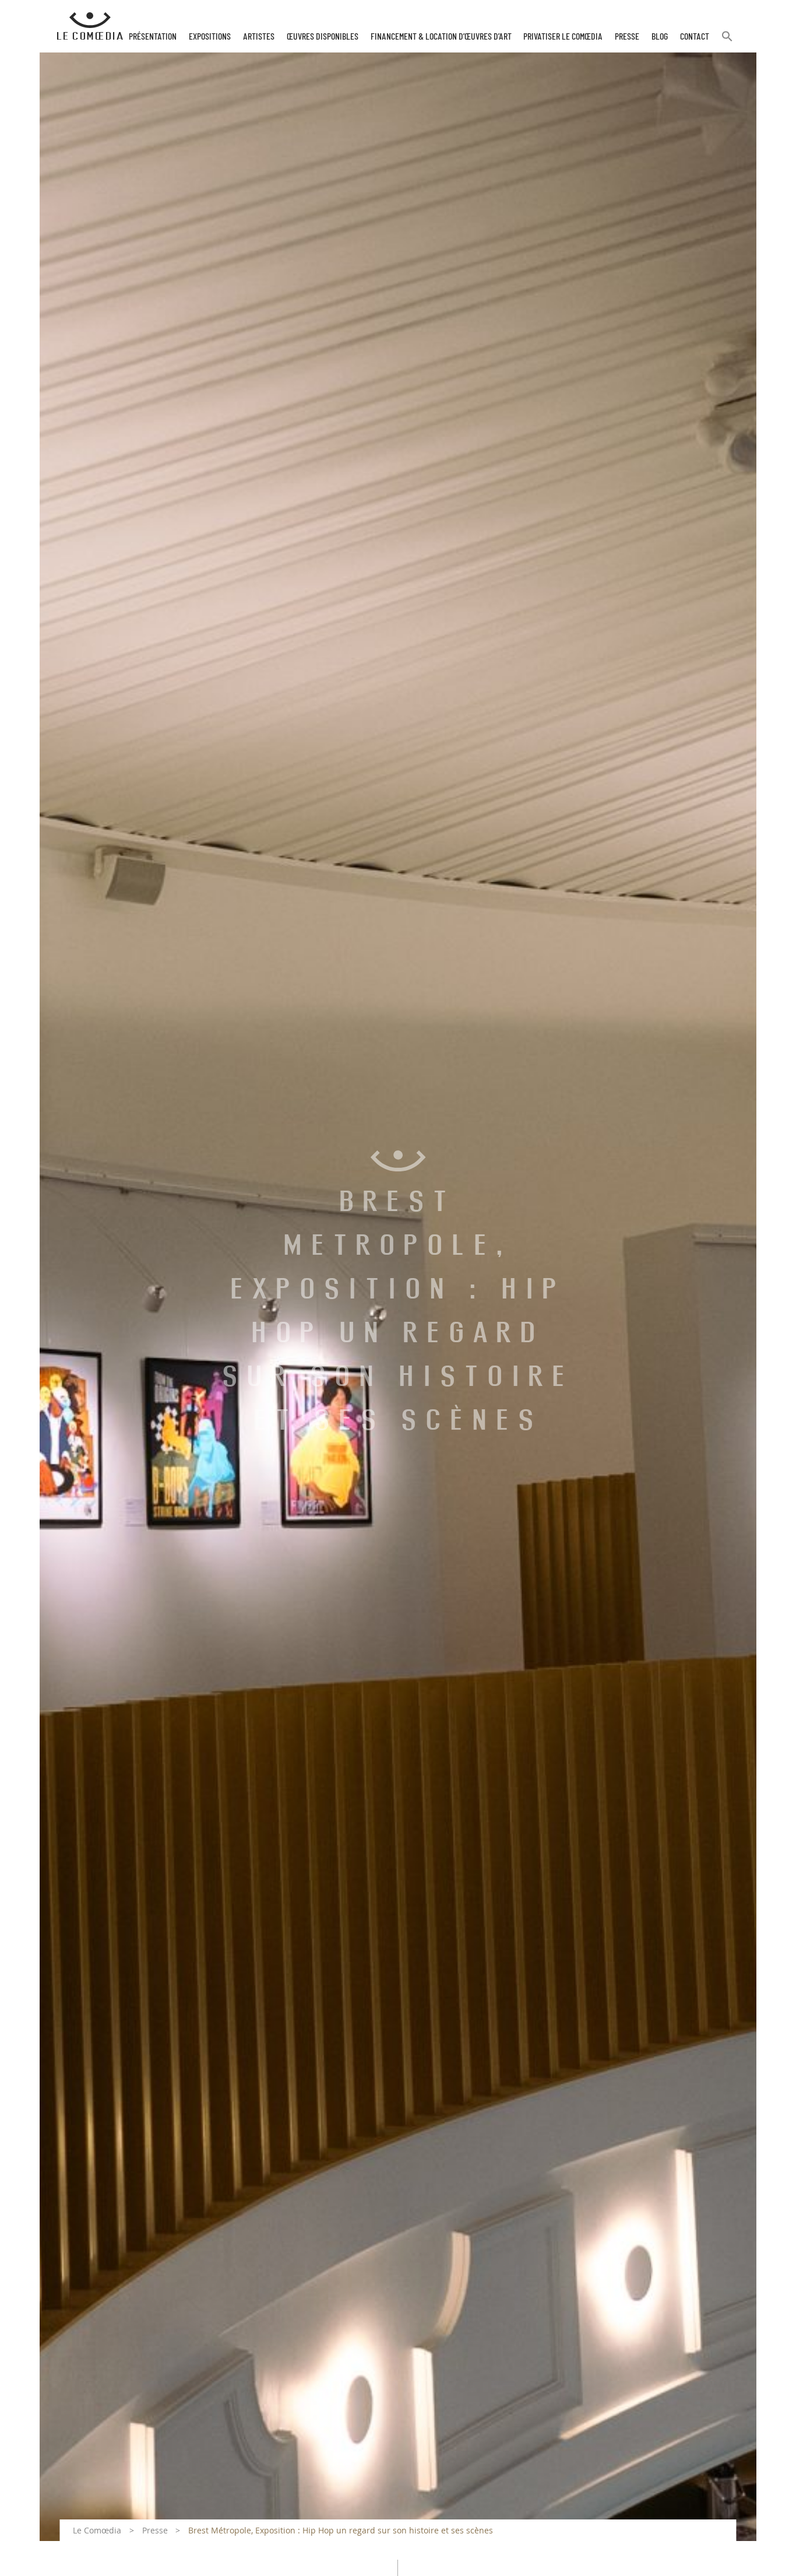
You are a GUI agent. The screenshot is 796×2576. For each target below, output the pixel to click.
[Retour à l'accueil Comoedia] (90, 26)
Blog (660, 37)
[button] (727, 41)
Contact (695, 37)
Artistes (259, 37)
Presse (627, 37)
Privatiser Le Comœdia (563, 37)
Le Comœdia (97, 2530)
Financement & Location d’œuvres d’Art (441, 37)
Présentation (153, 37)
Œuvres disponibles (323, 37)
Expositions (210, 37)
